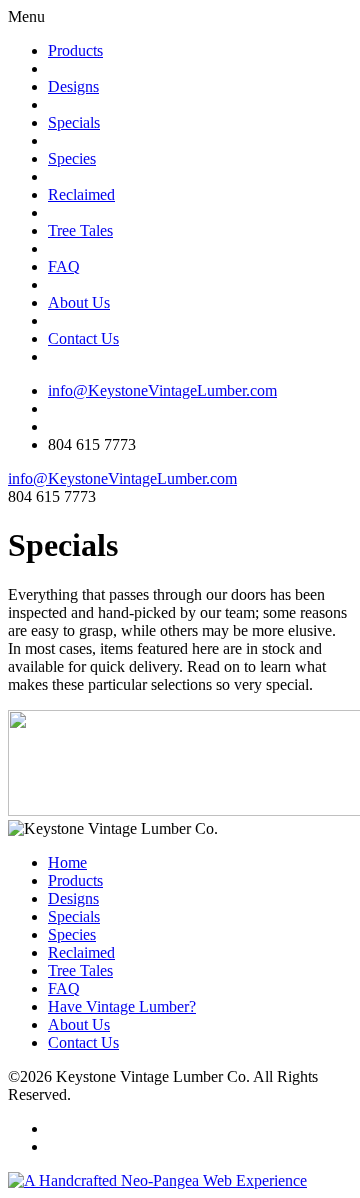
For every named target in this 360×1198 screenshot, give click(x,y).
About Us (79, 302)
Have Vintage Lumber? (122, 1006)
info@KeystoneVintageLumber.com (162, 390)
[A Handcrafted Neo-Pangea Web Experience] (157, 1180)
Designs (73, 86)
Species (72, 158)
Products (75, 50)
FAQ (64, 266)
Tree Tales (80, 230)
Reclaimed (81, 194)
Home (67, 862)
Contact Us (83, 338)
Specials (74, 122)
